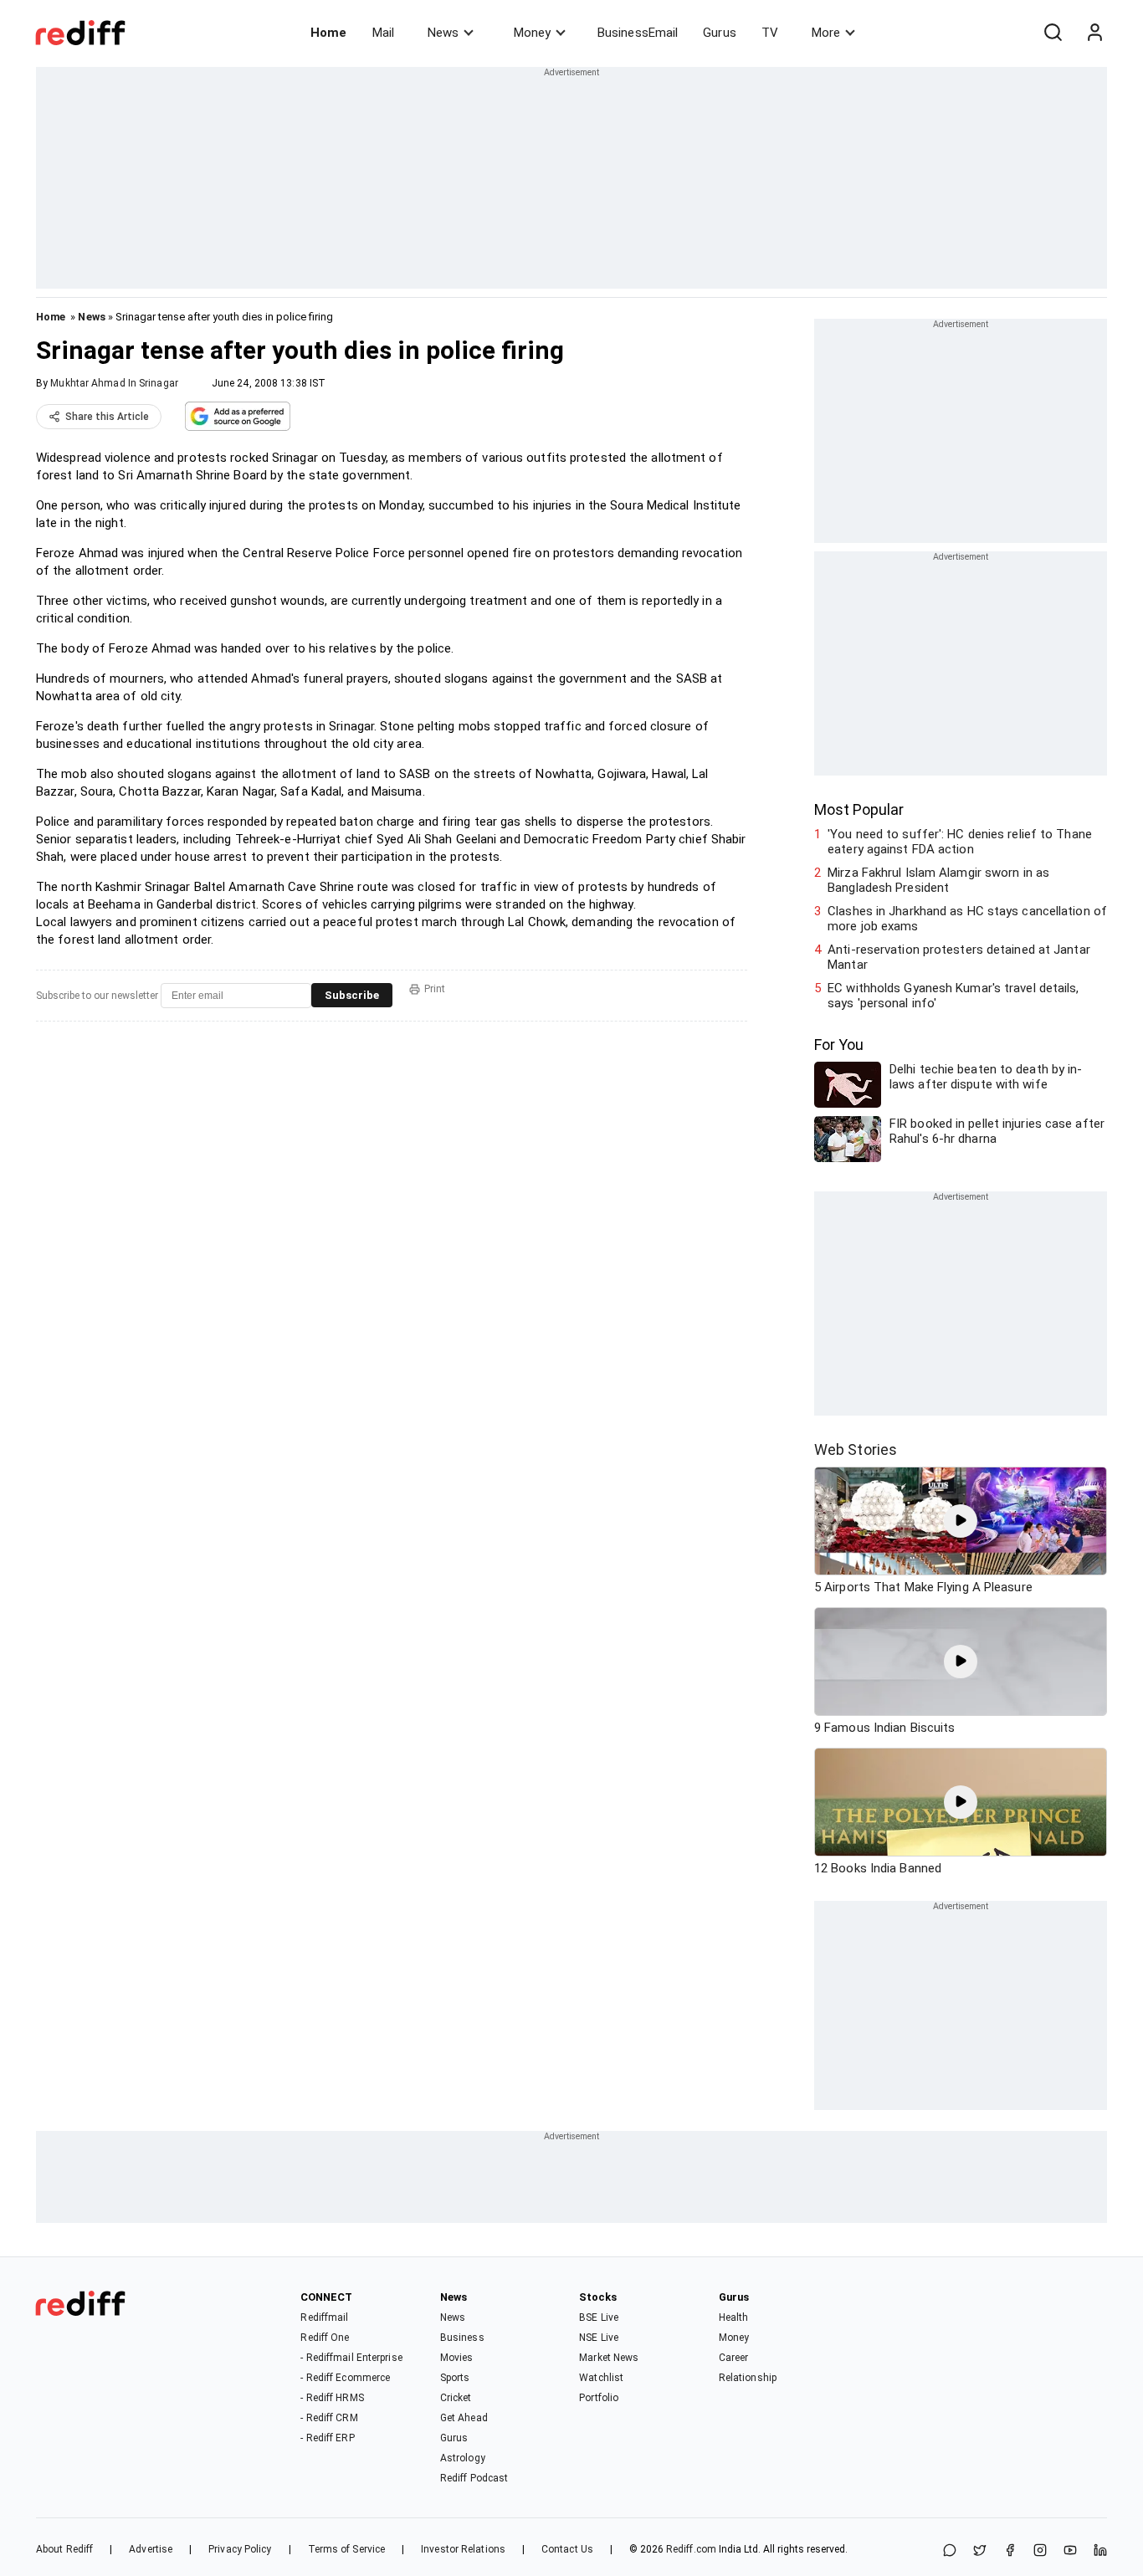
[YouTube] (1070, 2551)
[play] (961, 1521)
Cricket (456, 2398)
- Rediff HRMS (332, 2398)
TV (770, 33)
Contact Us (567, 2549)
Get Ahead (464, 2418)
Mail (383, 33)
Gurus (720, 33)
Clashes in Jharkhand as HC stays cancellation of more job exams (967, 919)
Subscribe (352, 995)
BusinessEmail (638, 33)
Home (328, 33)
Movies (457, 2358)
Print (435, 989)
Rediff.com (691, 2549)
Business (462, 2338)
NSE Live (599, 2338)
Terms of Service (347, 2549)
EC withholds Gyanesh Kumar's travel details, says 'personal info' (953, 996)
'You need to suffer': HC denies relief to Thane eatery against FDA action (960, 842)
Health (734, 2317)
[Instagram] (1040, 2551)
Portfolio (599, 2398)
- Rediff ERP (327, 2438)
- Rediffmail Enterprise (351, 2358)
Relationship (748, 2378)
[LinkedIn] (1100, 2551)
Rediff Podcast (474, 2478)
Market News (609, 2358)
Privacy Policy (240, 2549)
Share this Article (107, 417)
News (443, 33)
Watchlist (601, 2378)
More (826, 33)
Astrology (463, 2458)
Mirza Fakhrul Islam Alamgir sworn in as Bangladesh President (938, 880)
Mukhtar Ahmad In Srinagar (114, 383)
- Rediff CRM (329, 2418)
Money (532, 33)
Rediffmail (324, 2317)
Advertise (151, 2549)
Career (734, 2358)
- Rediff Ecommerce (345, 2378)
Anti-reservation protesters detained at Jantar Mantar (959, 957)
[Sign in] (1094, 33)
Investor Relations (463, 2549)
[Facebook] (1010, 2551)
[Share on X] (980, 2551)
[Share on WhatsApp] (950, 2551)
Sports (455, 2378)
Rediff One (325, 2338)
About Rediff (64, 2549)
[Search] (1053, 33)
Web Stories (856, 1449)
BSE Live (599, 2317)
